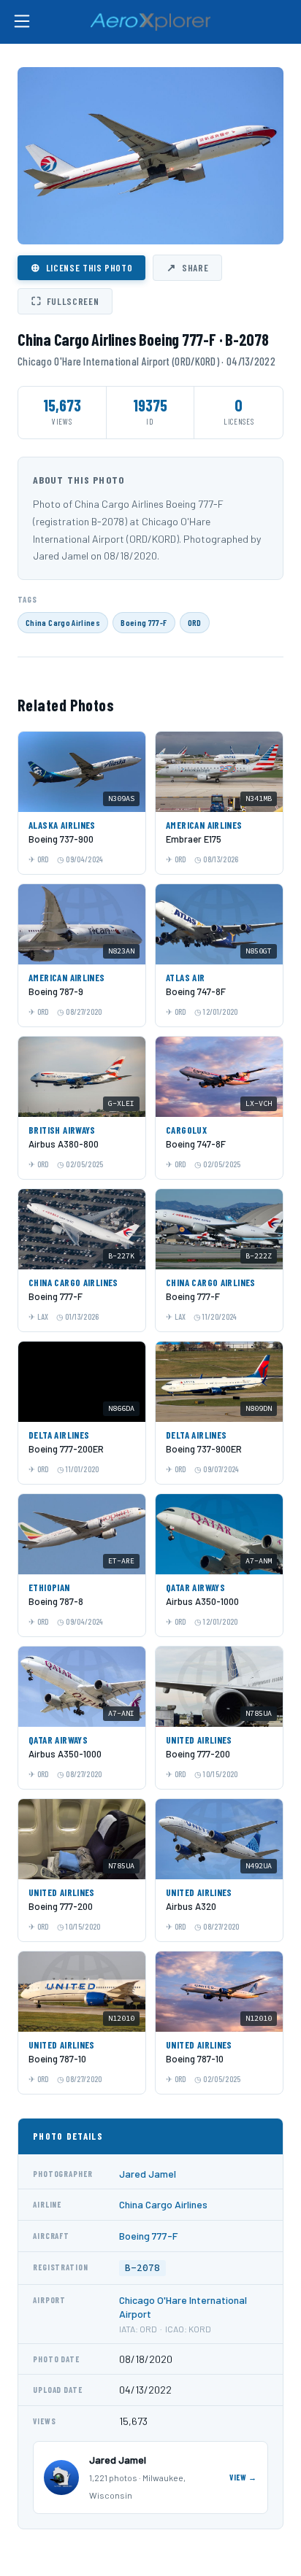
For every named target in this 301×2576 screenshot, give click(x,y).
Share (187, 267)
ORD (195, 622)
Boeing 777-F (144, 622)
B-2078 (142, 2268)
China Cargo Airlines (63, 622)
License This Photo (81, 267)
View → (243, 2477)
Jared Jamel (148, 2174)
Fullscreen (65, 301)
